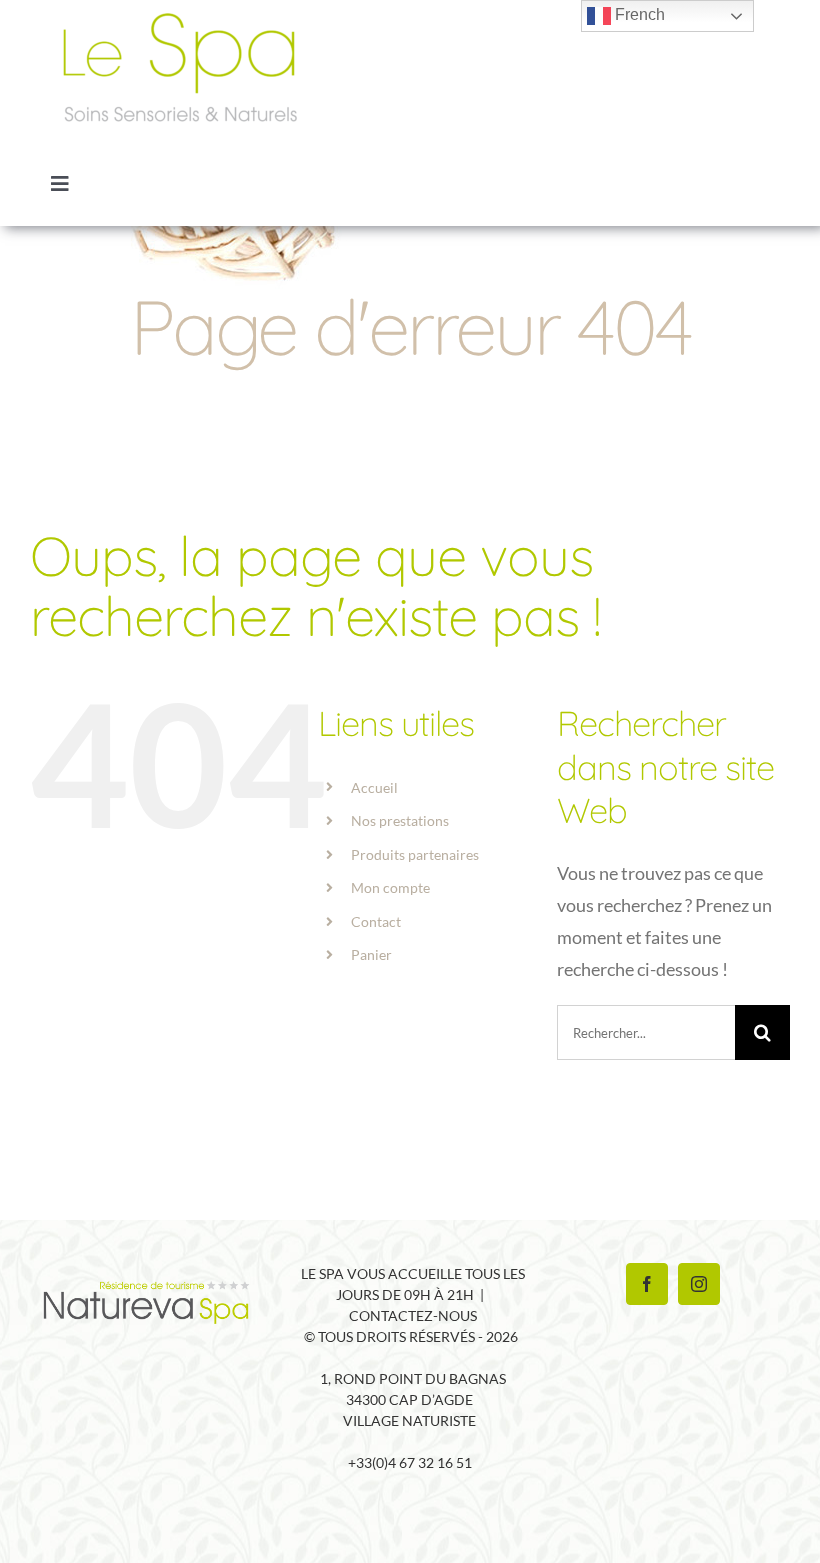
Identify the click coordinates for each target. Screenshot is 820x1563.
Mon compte (390, 887)
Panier (371, 954)
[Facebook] (647, 1284)
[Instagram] (699, 1284)
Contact (376, 921)
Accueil (374, 787)
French (638, 14)
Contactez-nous (413, 1315)
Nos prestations (400, 820)
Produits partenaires (415, 854)
